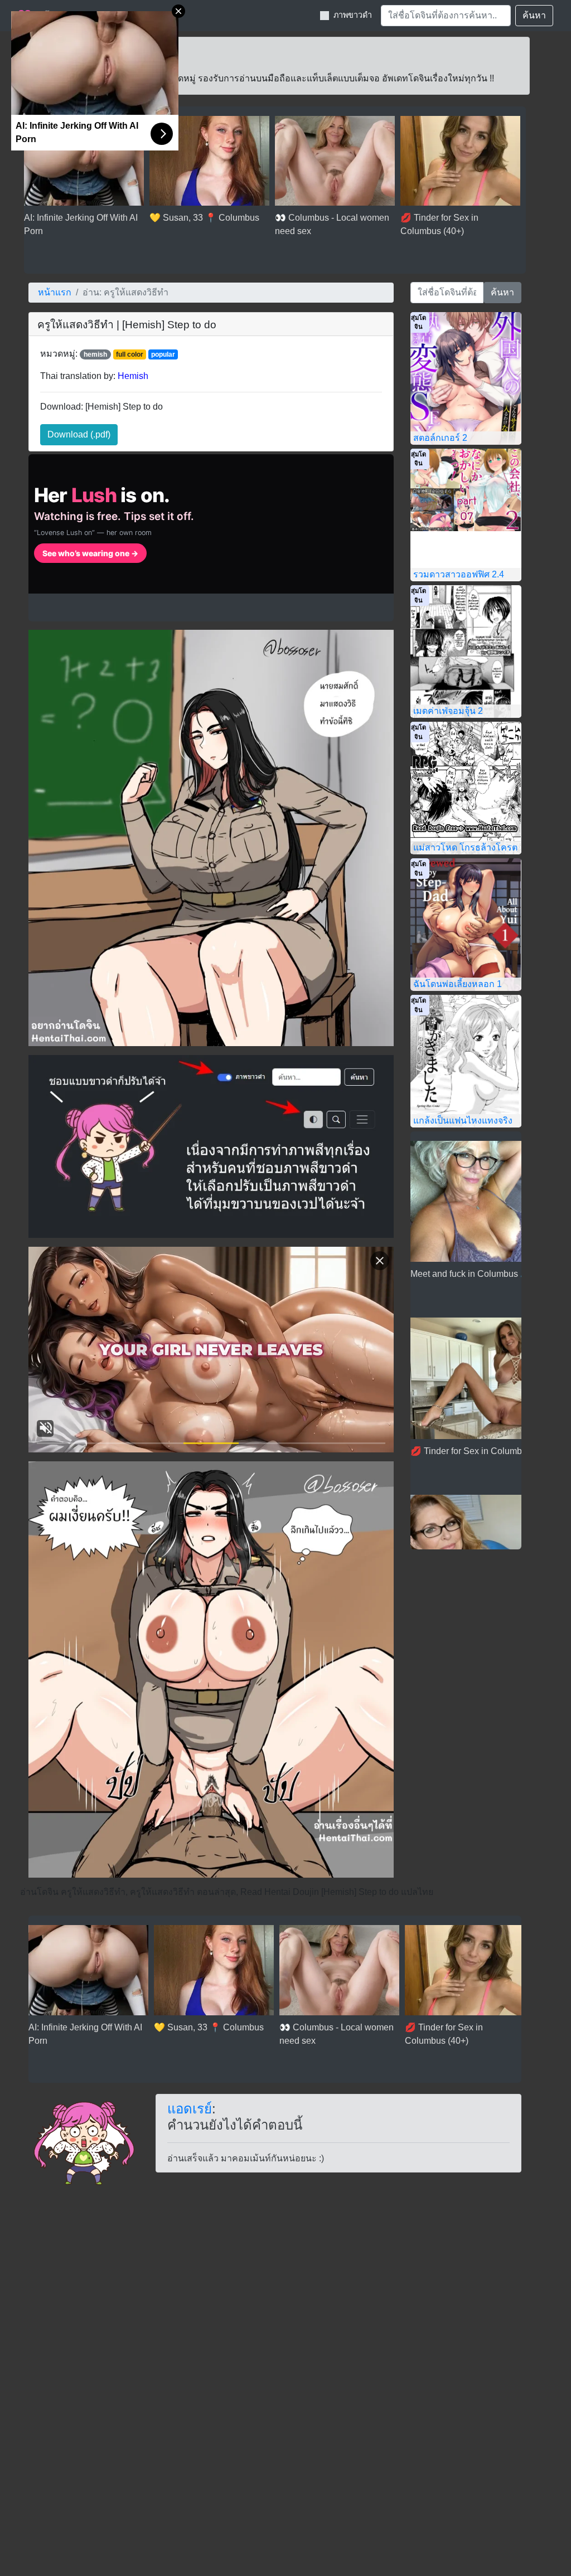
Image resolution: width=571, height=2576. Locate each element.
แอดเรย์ (190, 2109)
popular (163, 354)
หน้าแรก (55, 292)
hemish (95, 354)
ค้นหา (534, 15)
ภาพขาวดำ (353, 15)
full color (130, 354)
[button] (79, 435)
